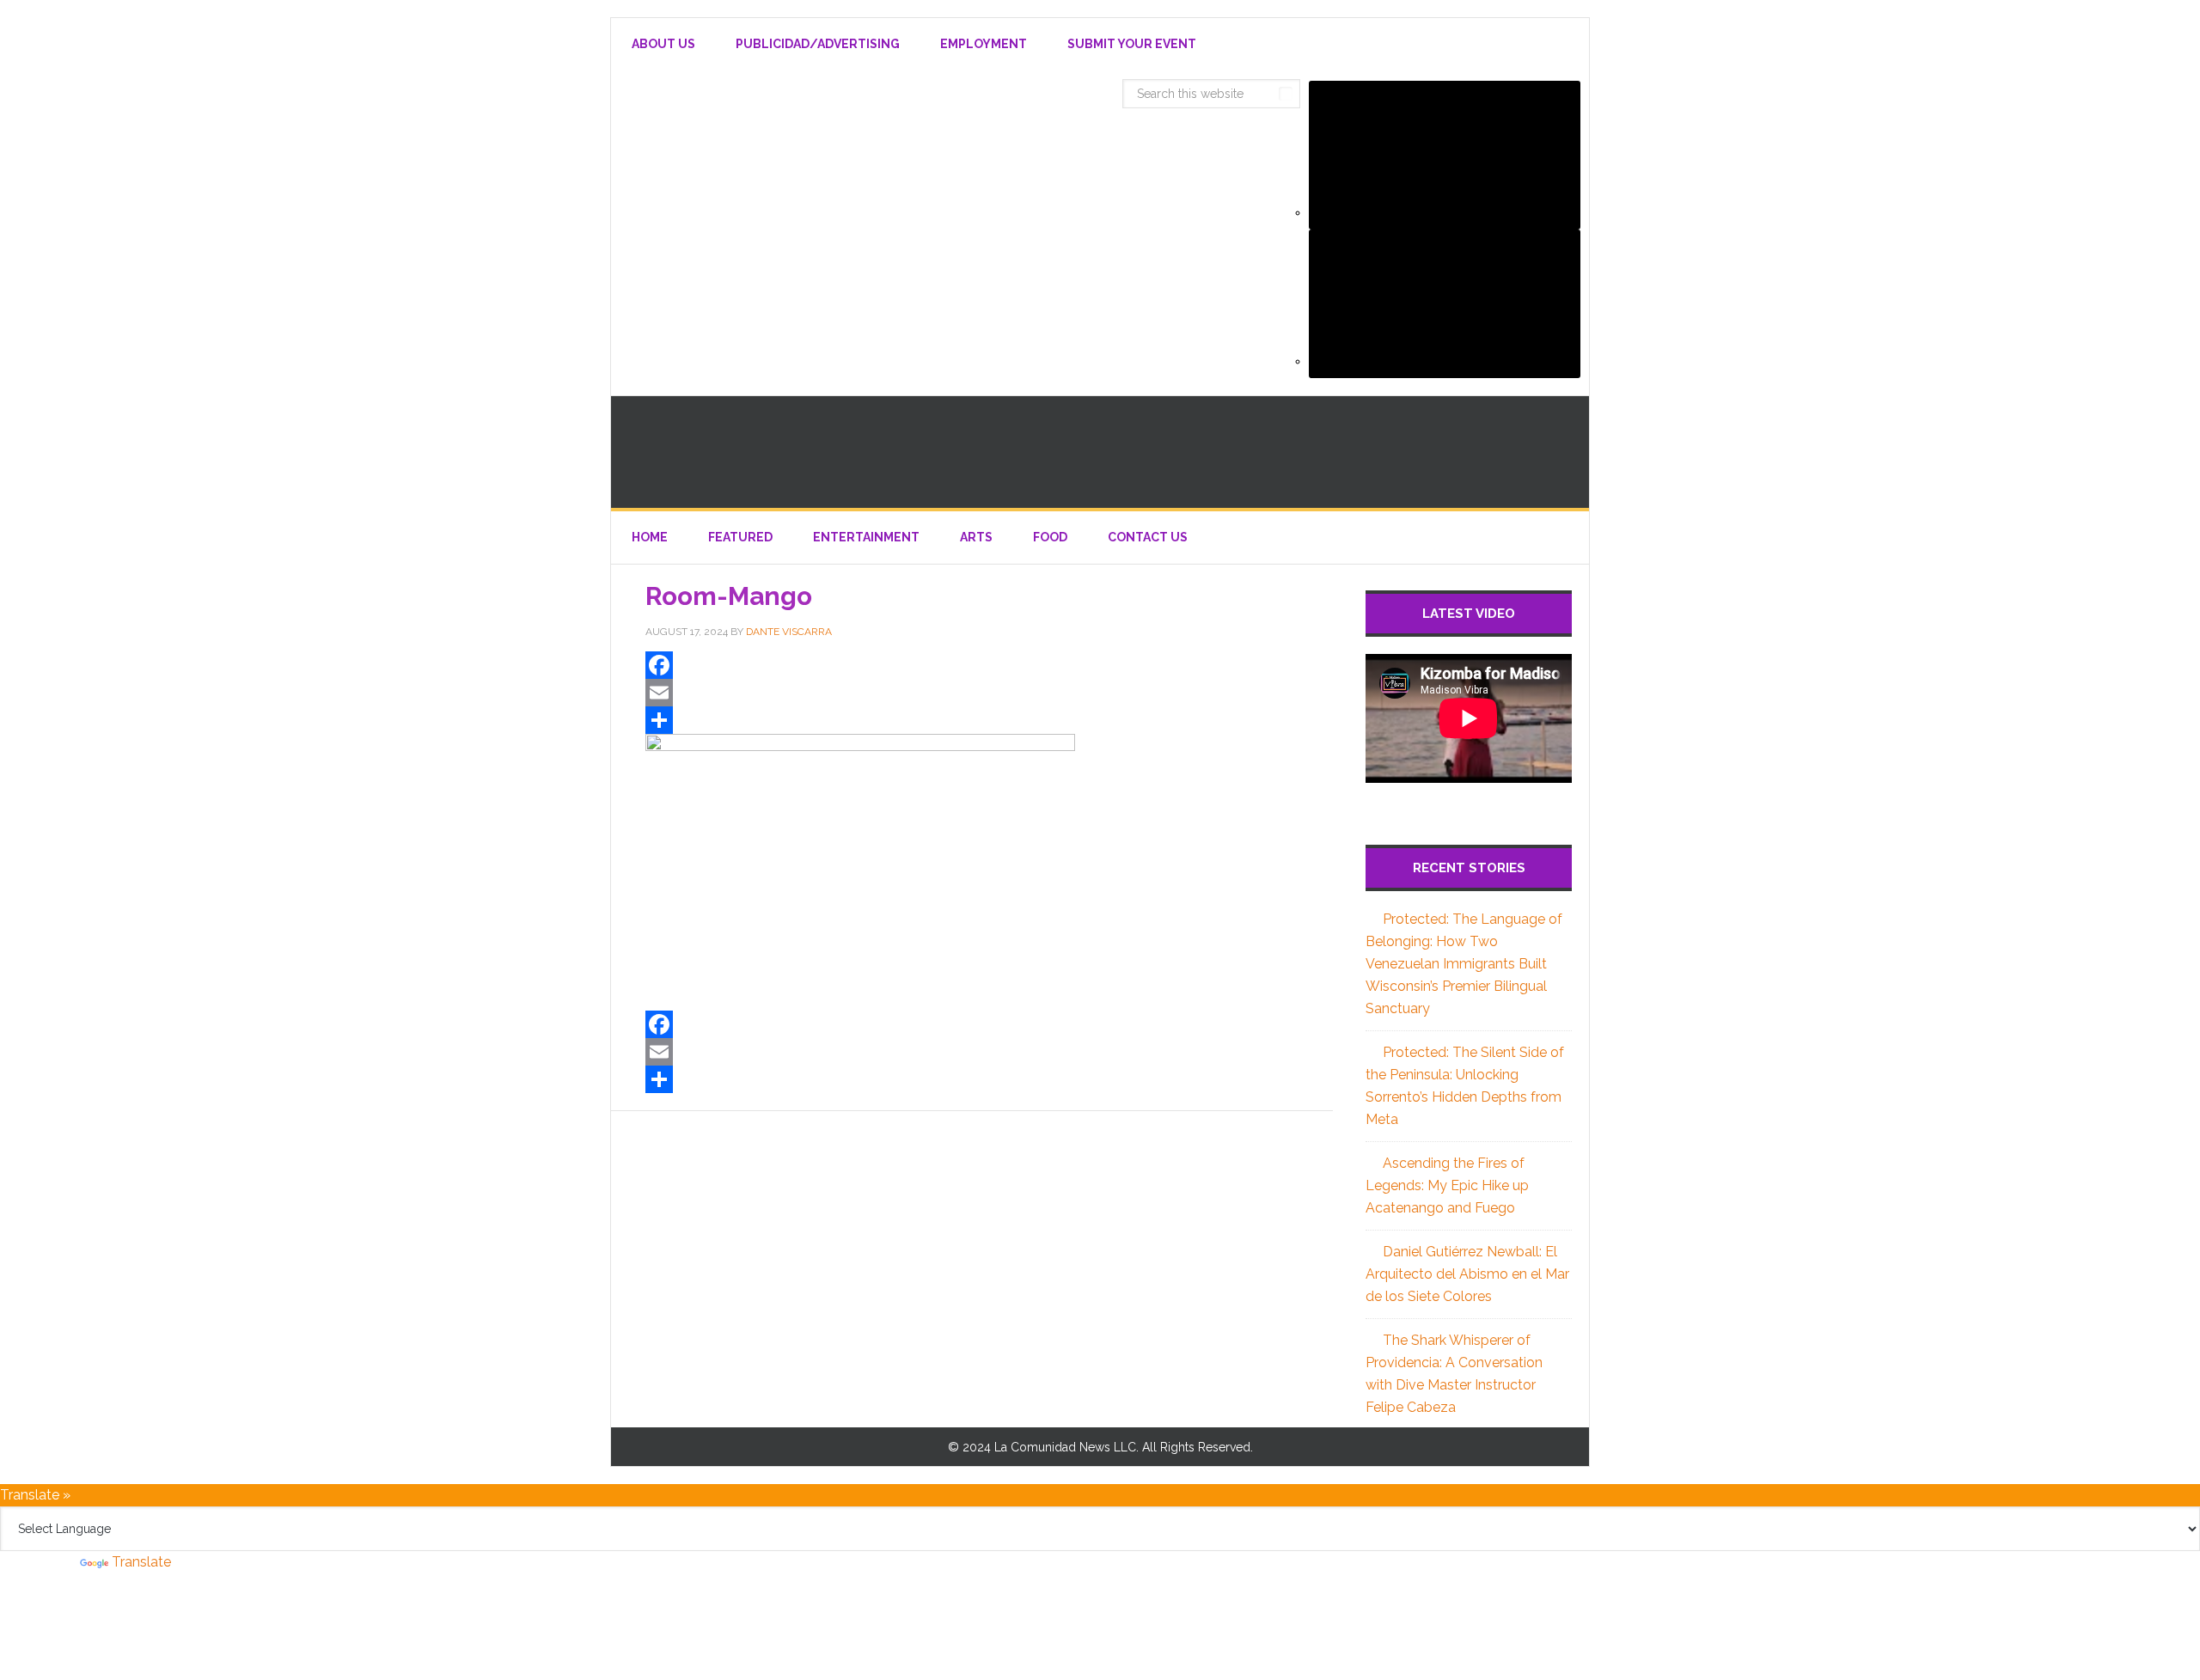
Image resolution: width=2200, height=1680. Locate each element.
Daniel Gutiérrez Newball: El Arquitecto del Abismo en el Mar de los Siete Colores (1467, 1274)
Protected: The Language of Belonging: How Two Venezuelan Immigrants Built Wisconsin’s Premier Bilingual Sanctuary (1464, 964)
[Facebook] (972, 665)
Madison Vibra (1100, 452)
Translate (141, 1562)
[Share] (972, 720)
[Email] (972, 693)
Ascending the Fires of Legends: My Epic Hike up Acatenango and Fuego (1447, 1185)
